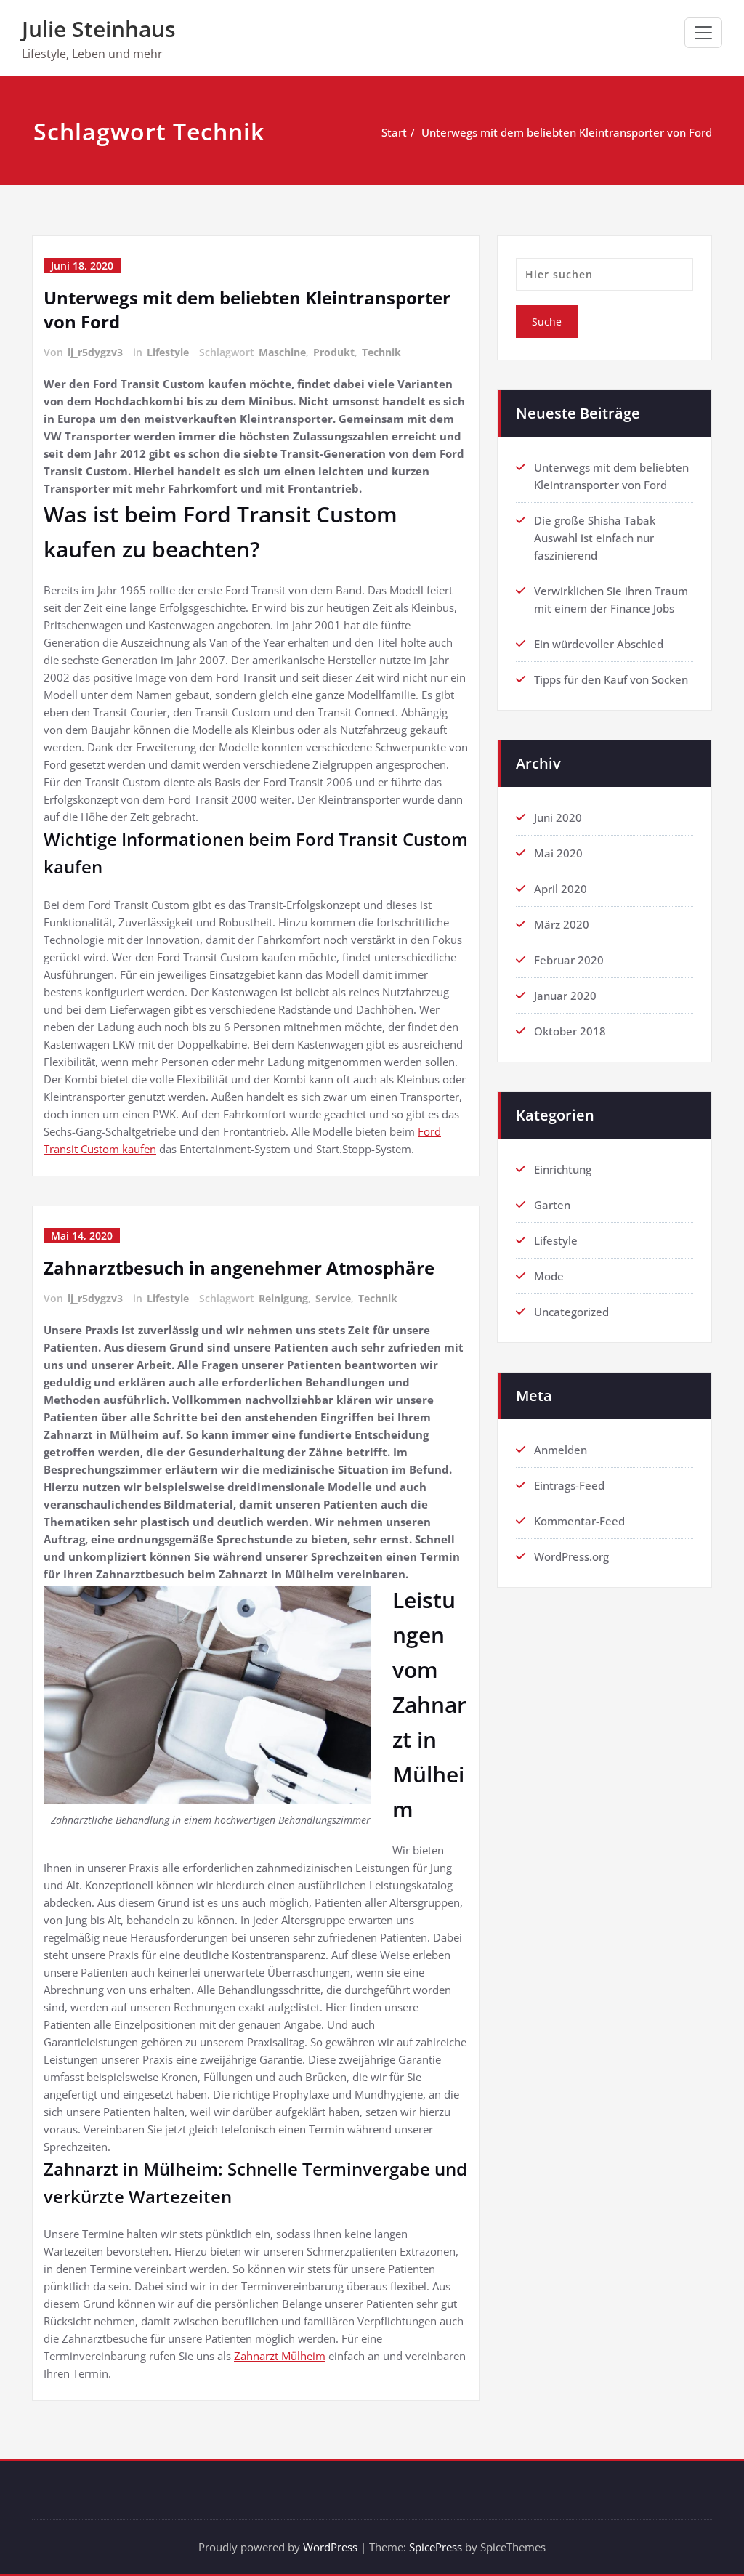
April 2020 (561, 889)
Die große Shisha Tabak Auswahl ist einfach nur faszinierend (595, 538)
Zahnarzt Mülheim (280, 2356)
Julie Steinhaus (99, 29)
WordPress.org (571, 1556)
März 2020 (562, 924)
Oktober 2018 (570, 1031)
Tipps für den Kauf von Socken (611, 679)
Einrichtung (563, 1169)
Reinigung (283, 1298)
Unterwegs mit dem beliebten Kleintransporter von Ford (567, 132)
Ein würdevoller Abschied (599, 644)
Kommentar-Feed (579, 1521)
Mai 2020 (558, 853)
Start (394, 132)
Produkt (334, 352)
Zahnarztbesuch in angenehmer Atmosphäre (239, 1268)
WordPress (330, 2547)
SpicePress (436, 2547)
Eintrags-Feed (569, 1485)
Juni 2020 (558, 817)
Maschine (282, 352)
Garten (552, 1205)
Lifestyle (168, 352)
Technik (381, 352)
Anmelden (561, 1450)
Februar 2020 (569, 960)
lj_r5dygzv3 (95, 352)
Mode (549, 1276)
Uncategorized (571, 1312)
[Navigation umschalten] (703, 33)
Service (333, 1298)
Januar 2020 (565, 996)
